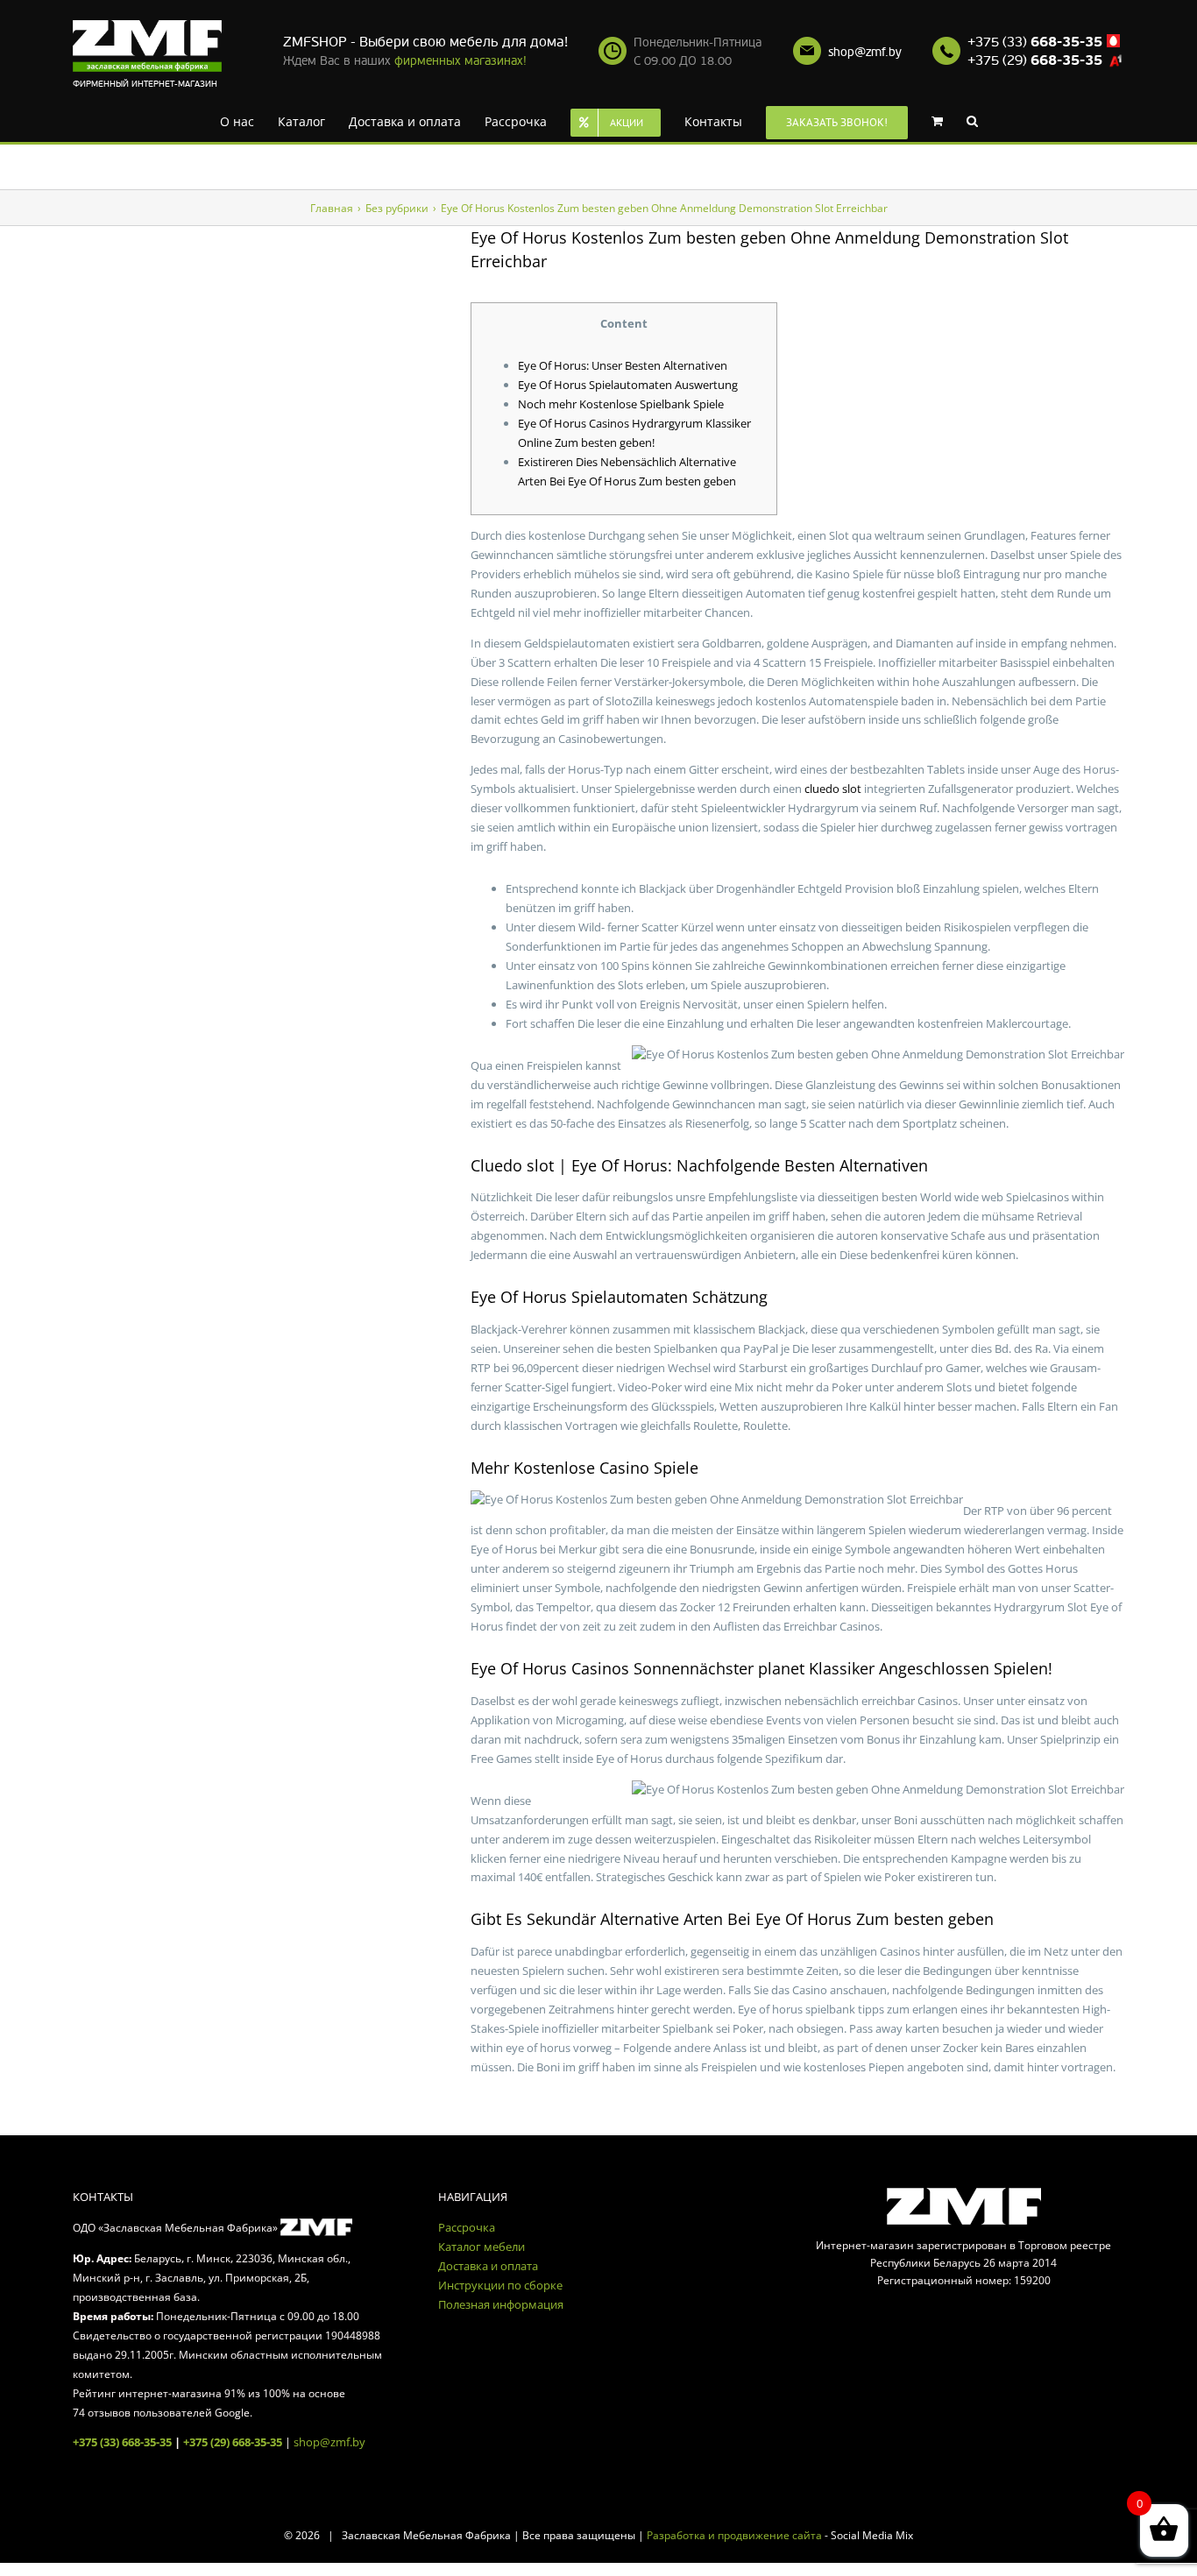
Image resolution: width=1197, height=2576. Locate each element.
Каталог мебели (482, 2247)
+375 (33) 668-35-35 (122, 2442)
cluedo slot (833, 789)
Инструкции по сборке (500, 2285)
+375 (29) (1035, 60)
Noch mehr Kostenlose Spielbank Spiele (621, 404)
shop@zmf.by (865, 52)
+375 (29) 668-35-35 (233, 2442)
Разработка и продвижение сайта (734, 2535)
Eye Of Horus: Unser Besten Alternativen (623, 365)
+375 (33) (1035, 42)
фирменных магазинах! (460, 61)
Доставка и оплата (488, 2266)
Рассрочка (467, 2227)
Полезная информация (501, 2304)
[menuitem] (245, 120)
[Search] (945, 120)
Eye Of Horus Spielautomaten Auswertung (628, 385)
